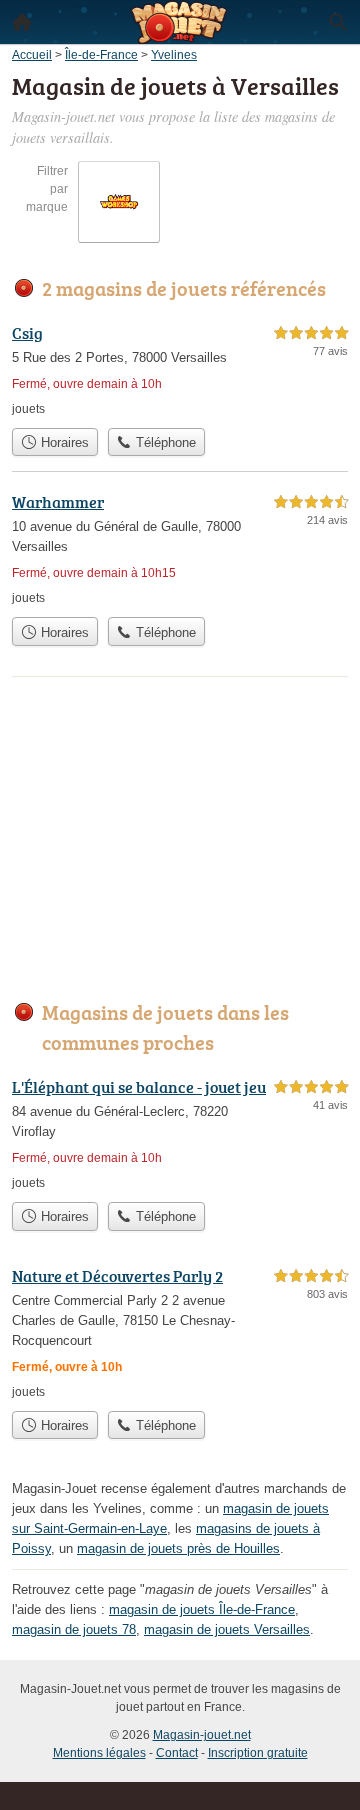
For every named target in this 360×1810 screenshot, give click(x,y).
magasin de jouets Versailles (227, 1629)
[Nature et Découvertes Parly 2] (180, 1332)
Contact (177, 1753)
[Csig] (180, 369)
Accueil (22, 22)
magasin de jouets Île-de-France (202, 1609)
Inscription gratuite (258, 1753)
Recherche (338, 22)
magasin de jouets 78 (74, 1629)
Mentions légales (99, 1753)
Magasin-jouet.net (202, 1735)
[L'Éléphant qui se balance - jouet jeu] (180, 1133)
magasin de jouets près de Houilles (178, 1548)
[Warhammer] (180, 548)
